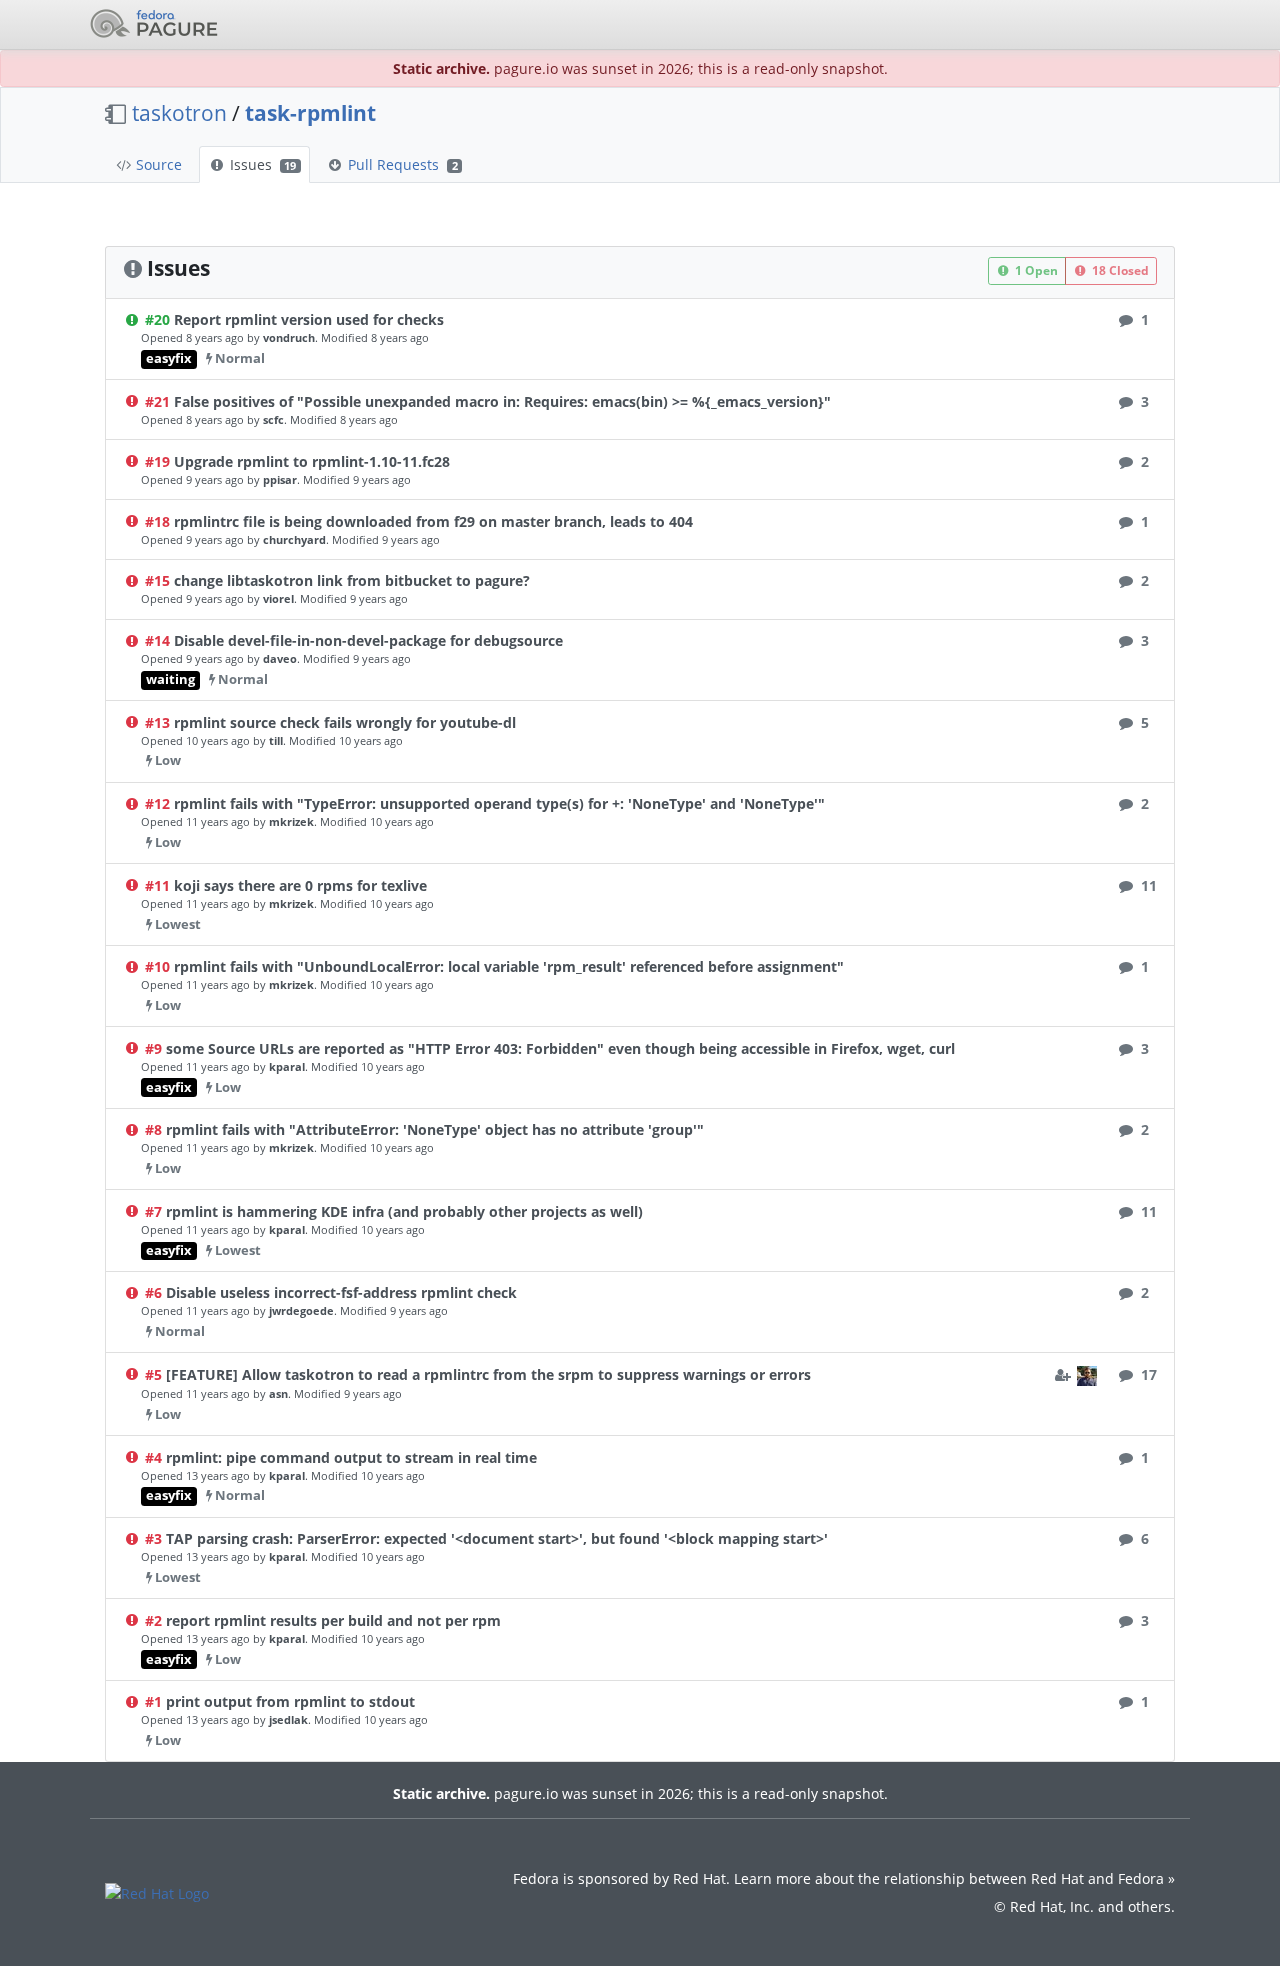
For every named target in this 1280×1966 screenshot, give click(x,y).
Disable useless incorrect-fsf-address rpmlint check (341, 1292)
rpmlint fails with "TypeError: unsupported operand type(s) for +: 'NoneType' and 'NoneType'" (499, 803)
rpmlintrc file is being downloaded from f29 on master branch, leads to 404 (433, 521)
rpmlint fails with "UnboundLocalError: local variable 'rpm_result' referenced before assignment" (509, 966)
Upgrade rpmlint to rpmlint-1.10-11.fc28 (312, 461)
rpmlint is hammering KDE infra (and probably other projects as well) (404, 1211)
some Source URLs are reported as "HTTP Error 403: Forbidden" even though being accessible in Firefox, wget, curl (560, 1048)
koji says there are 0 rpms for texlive (300, 885)
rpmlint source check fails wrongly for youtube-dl (345, 722)
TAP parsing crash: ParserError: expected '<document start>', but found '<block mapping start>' (497, 1538)
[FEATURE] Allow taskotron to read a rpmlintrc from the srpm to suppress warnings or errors (488, 1374)
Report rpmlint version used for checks (309, 319)
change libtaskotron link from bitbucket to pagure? (352, 580)
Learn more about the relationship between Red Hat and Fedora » (954, 1878)
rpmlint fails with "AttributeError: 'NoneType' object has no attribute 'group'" (435, 1129)
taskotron (179, 113)
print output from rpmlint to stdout (290, 1701)
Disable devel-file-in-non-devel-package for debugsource (368, 640)
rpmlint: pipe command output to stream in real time (351, 1457)
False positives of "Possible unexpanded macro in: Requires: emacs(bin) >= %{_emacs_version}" (502, 401)
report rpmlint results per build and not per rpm (333, 1620)
